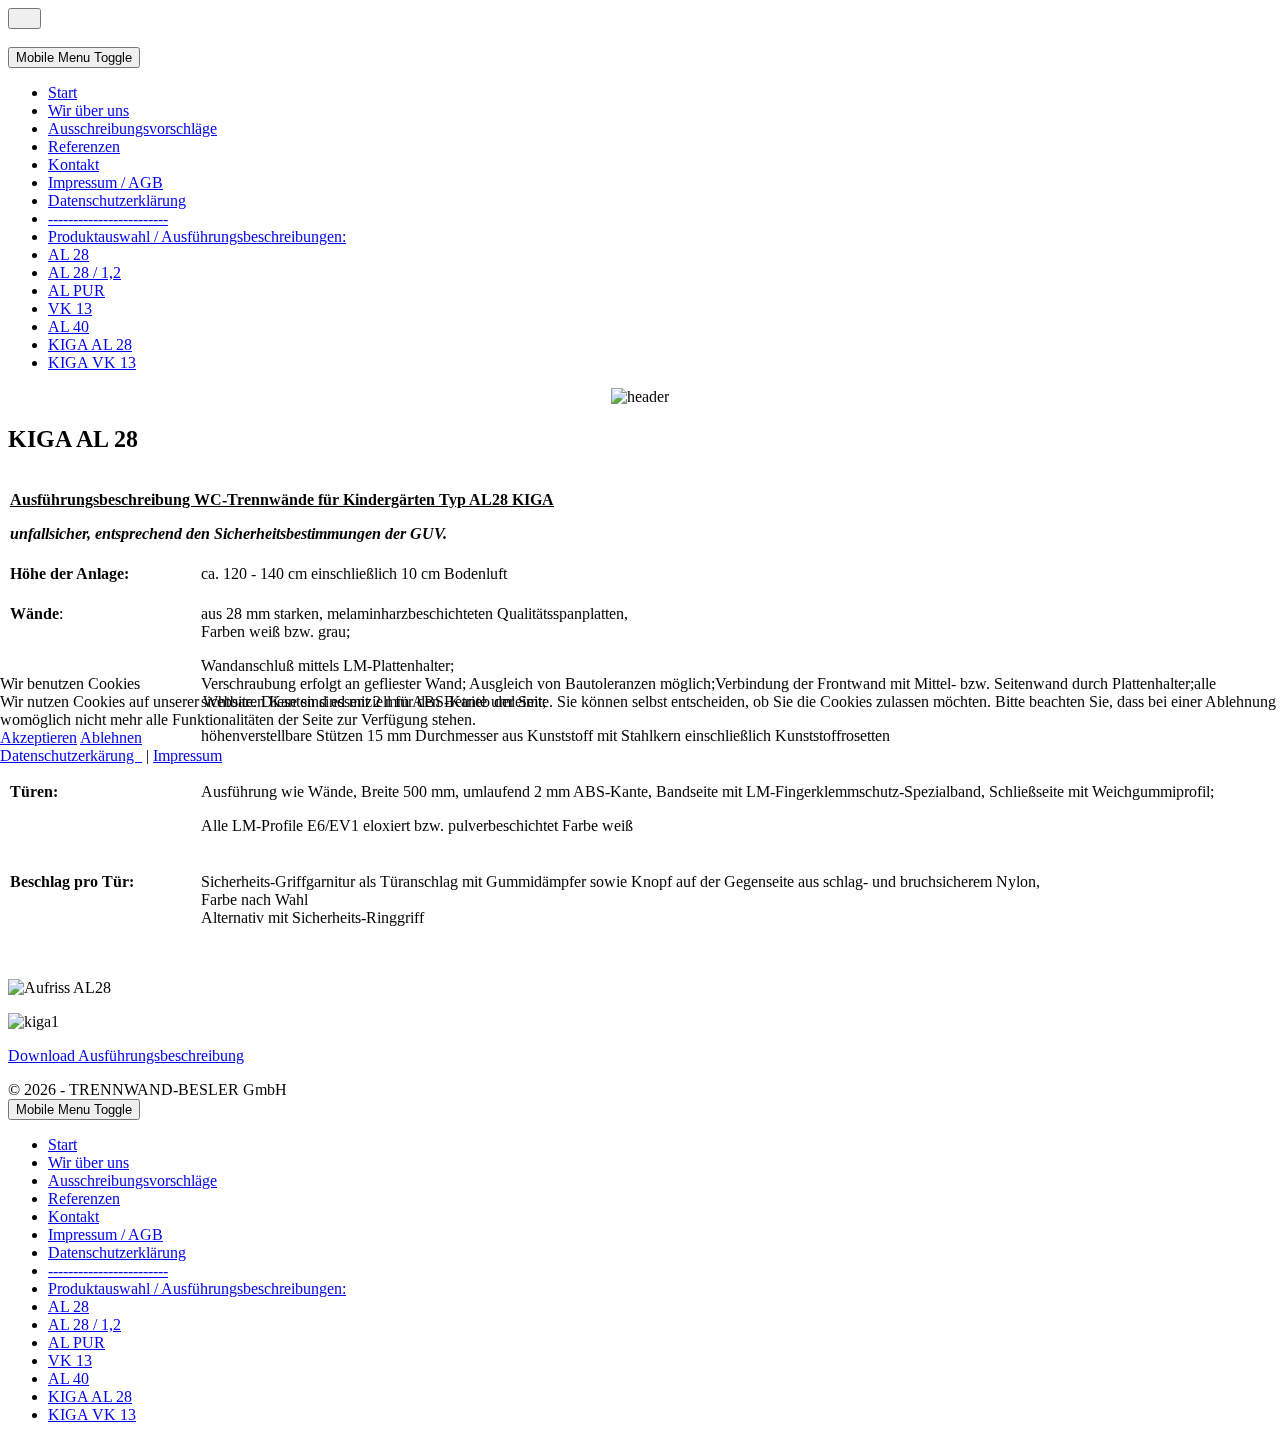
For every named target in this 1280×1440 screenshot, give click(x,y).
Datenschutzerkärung (71, 755)
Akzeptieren (38, 737)
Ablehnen (111, 737)
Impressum (187, 755)
